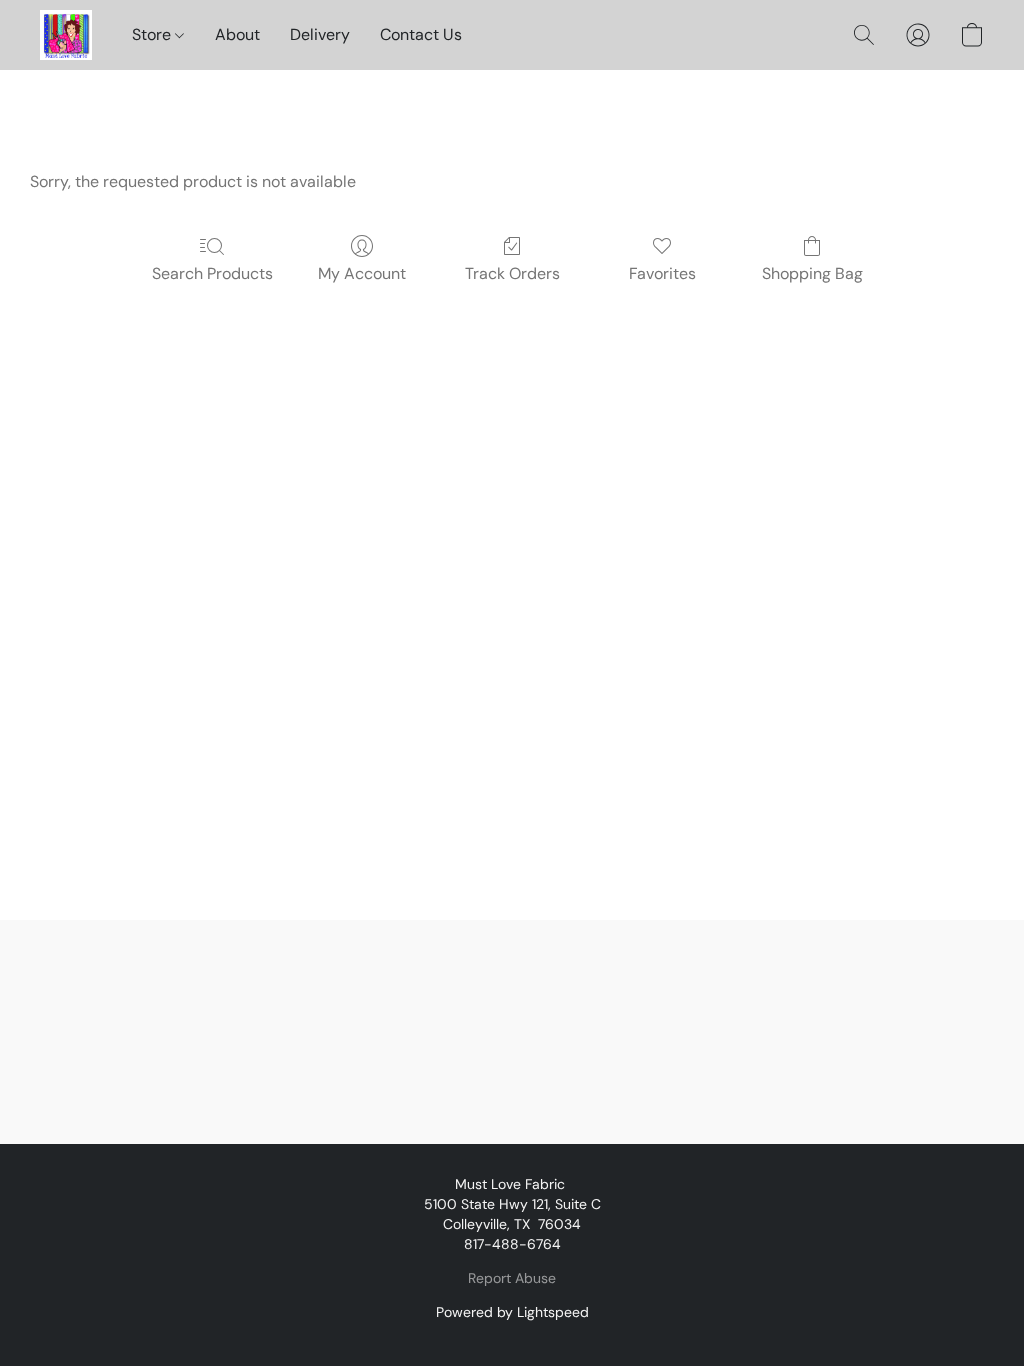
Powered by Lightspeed (512, 1312)
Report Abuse (512, 1278)
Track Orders (512, 273)
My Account (362, 273)
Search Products (212, 273)
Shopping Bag (812, 273)
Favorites (662, 273)
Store (153, 34)
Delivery (320, 34)
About (237, 34)
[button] (66, 35)
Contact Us (421, 34)
